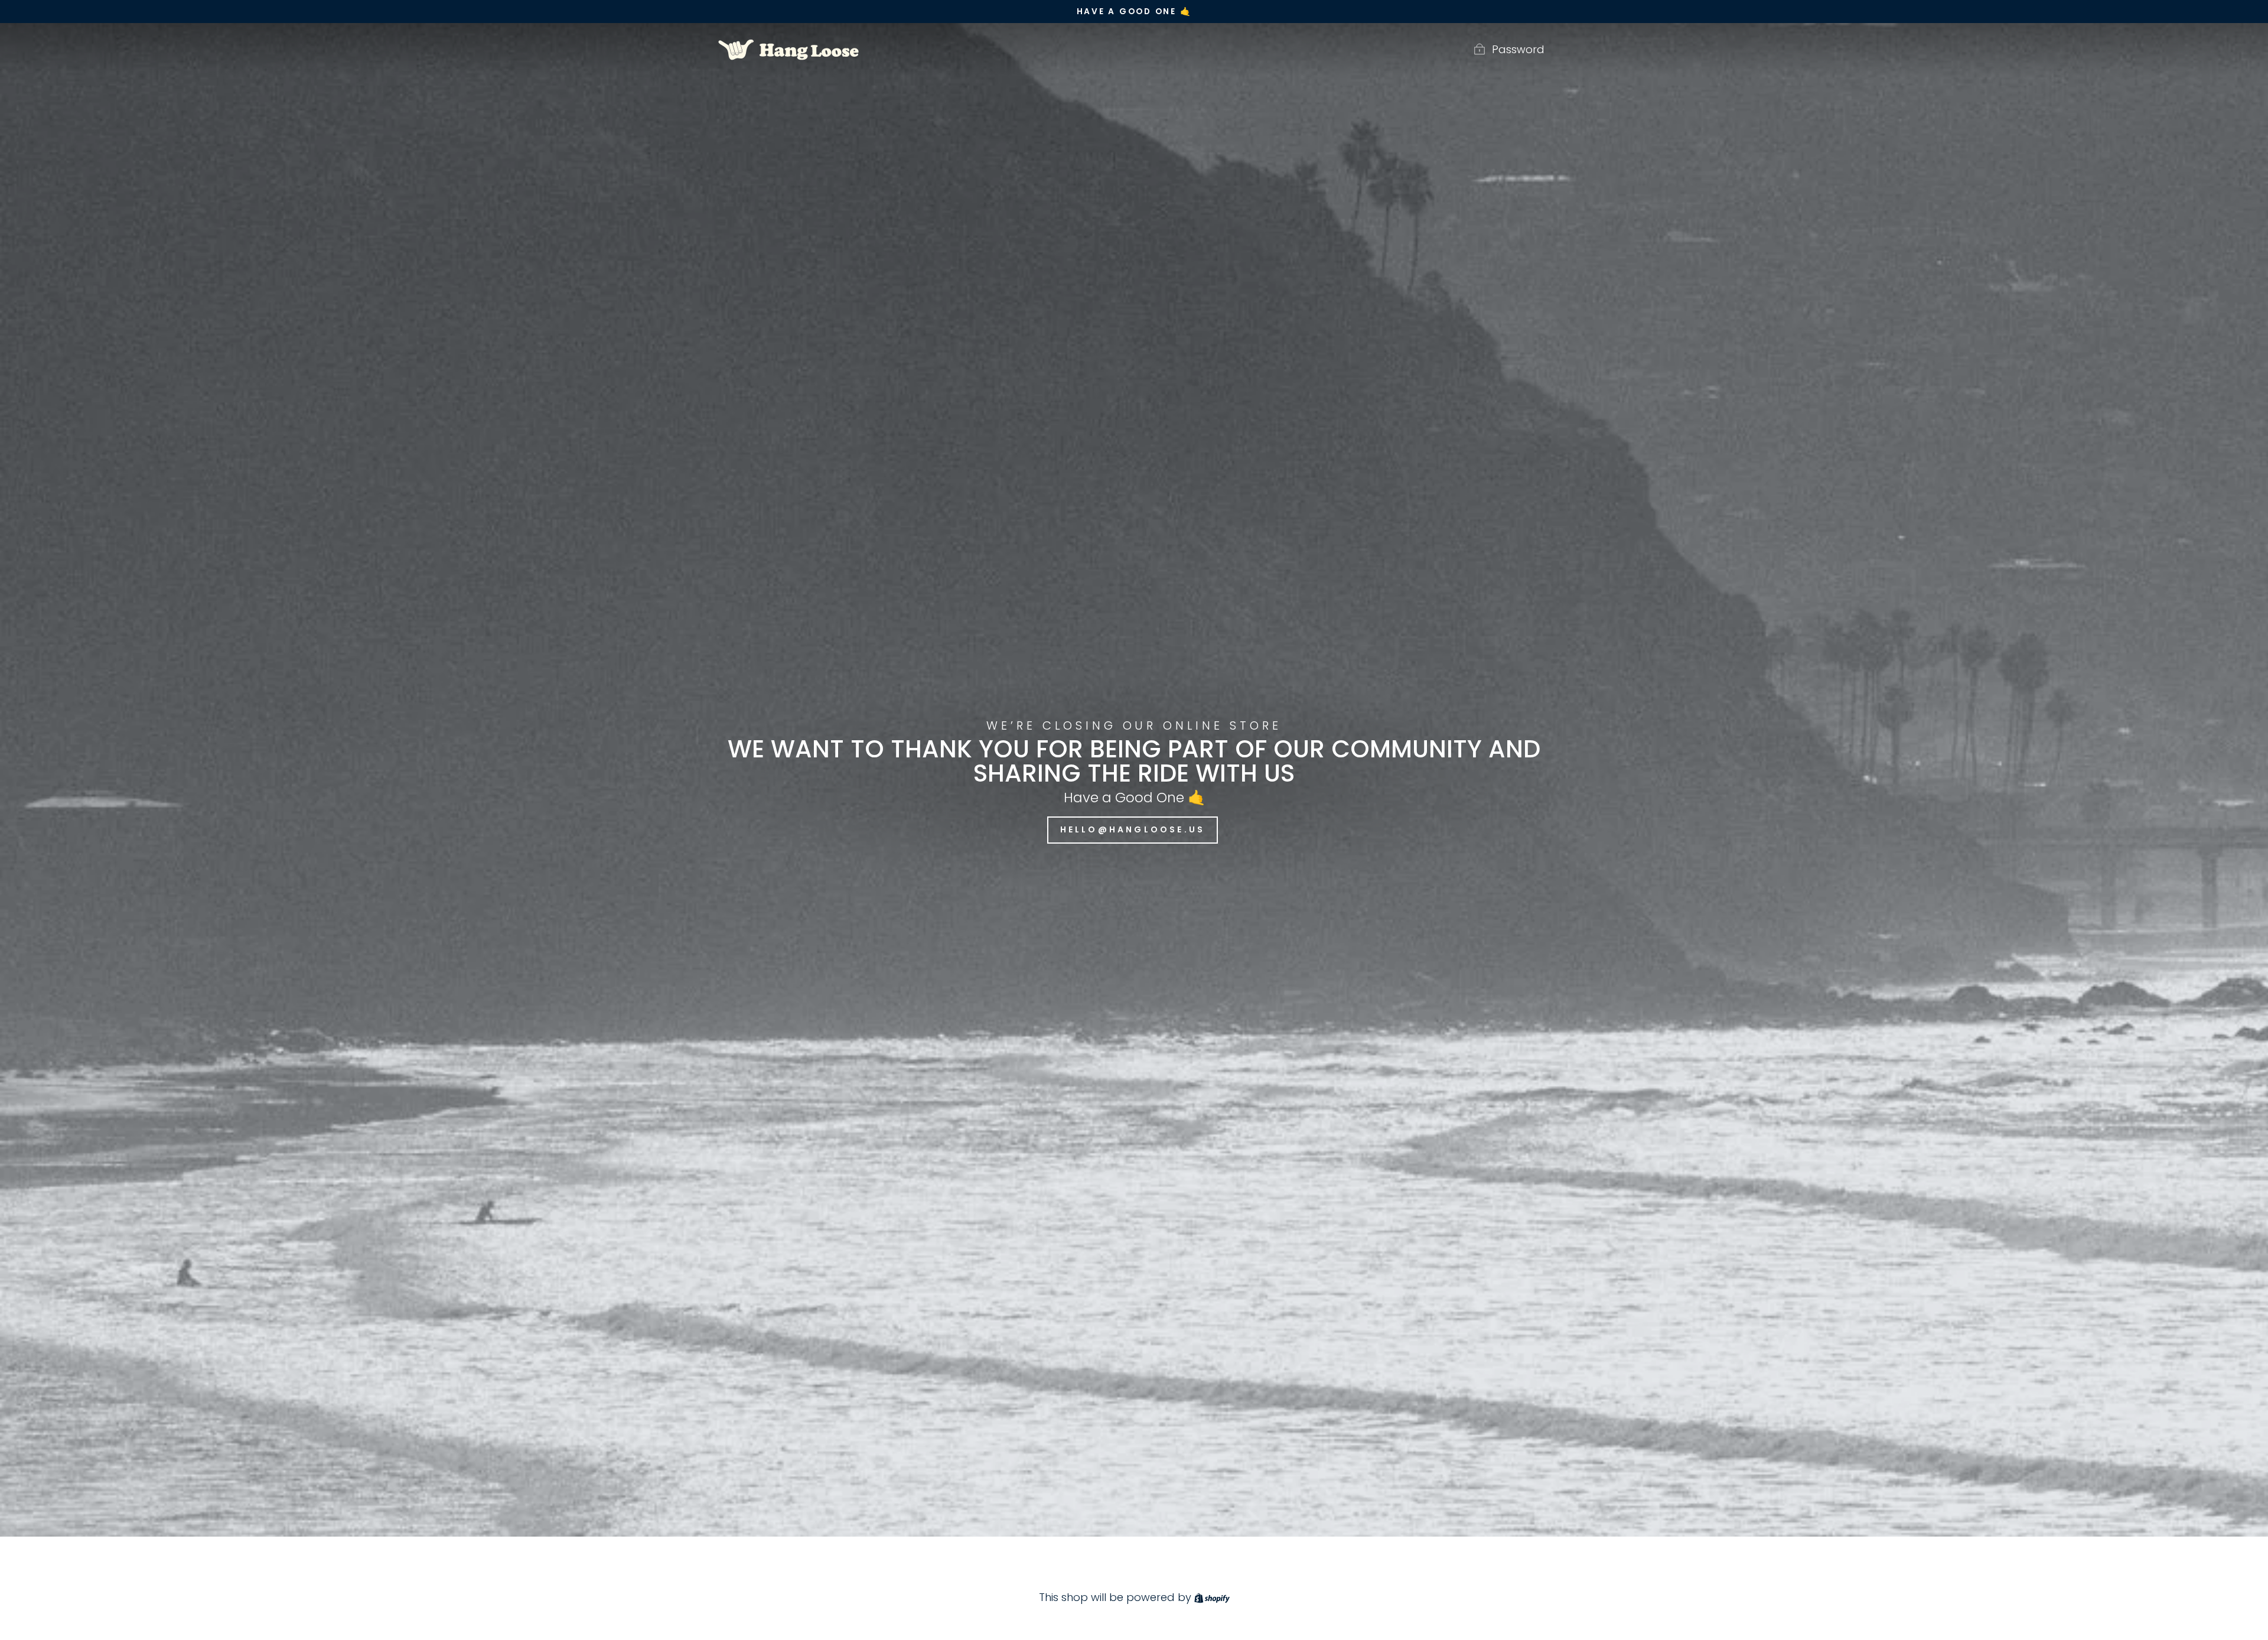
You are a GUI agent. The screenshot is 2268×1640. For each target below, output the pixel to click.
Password (1518, 49)
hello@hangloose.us (1133, 829)
